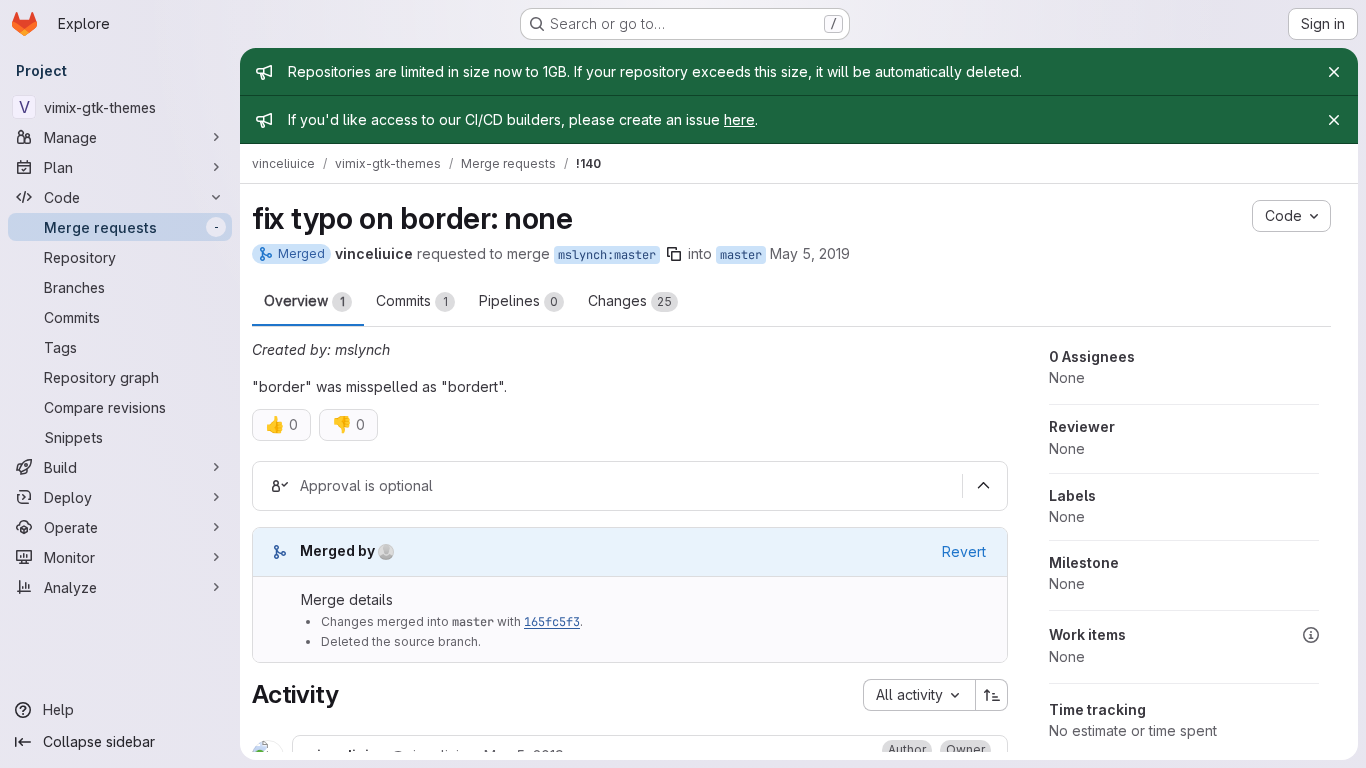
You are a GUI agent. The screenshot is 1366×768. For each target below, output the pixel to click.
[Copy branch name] (674, 254)
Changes (630, 300)
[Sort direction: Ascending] (992, 695)
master (741, 255)
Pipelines (518, 300)
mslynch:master (607, 255)
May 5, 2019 (810, 253)
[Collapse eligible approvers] (983, 486)
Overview (304, 300)
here (739, 119)
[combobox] (919, 695)
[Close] (1334, 72)
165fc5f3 (552, 622)
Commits (412, 300)
